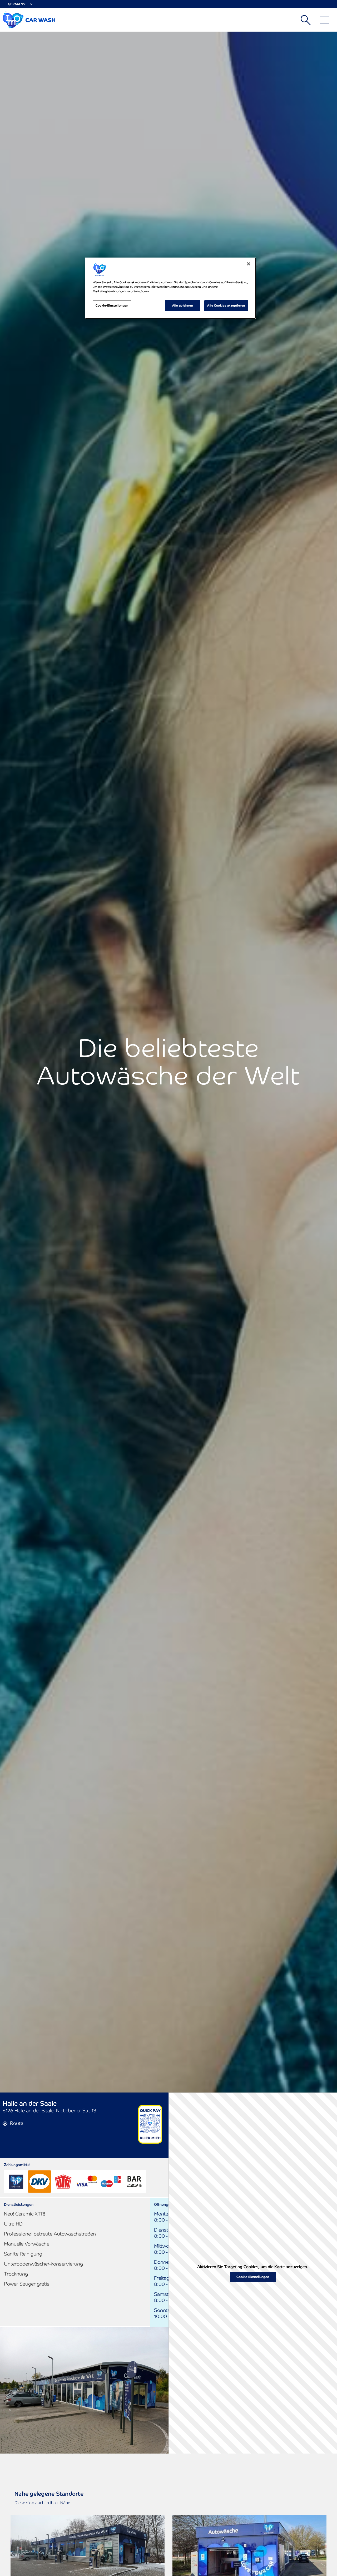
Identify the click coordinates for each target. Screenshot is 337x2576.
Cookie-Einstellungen (253, 2277)
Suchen (306, 20)
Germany (17, 4)
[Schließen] (249, 264)
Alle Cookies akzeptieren (226, 305)
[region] (170, 288)
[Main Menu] (324, 20)
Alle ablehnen (183, 305)
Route (17, 2123)
